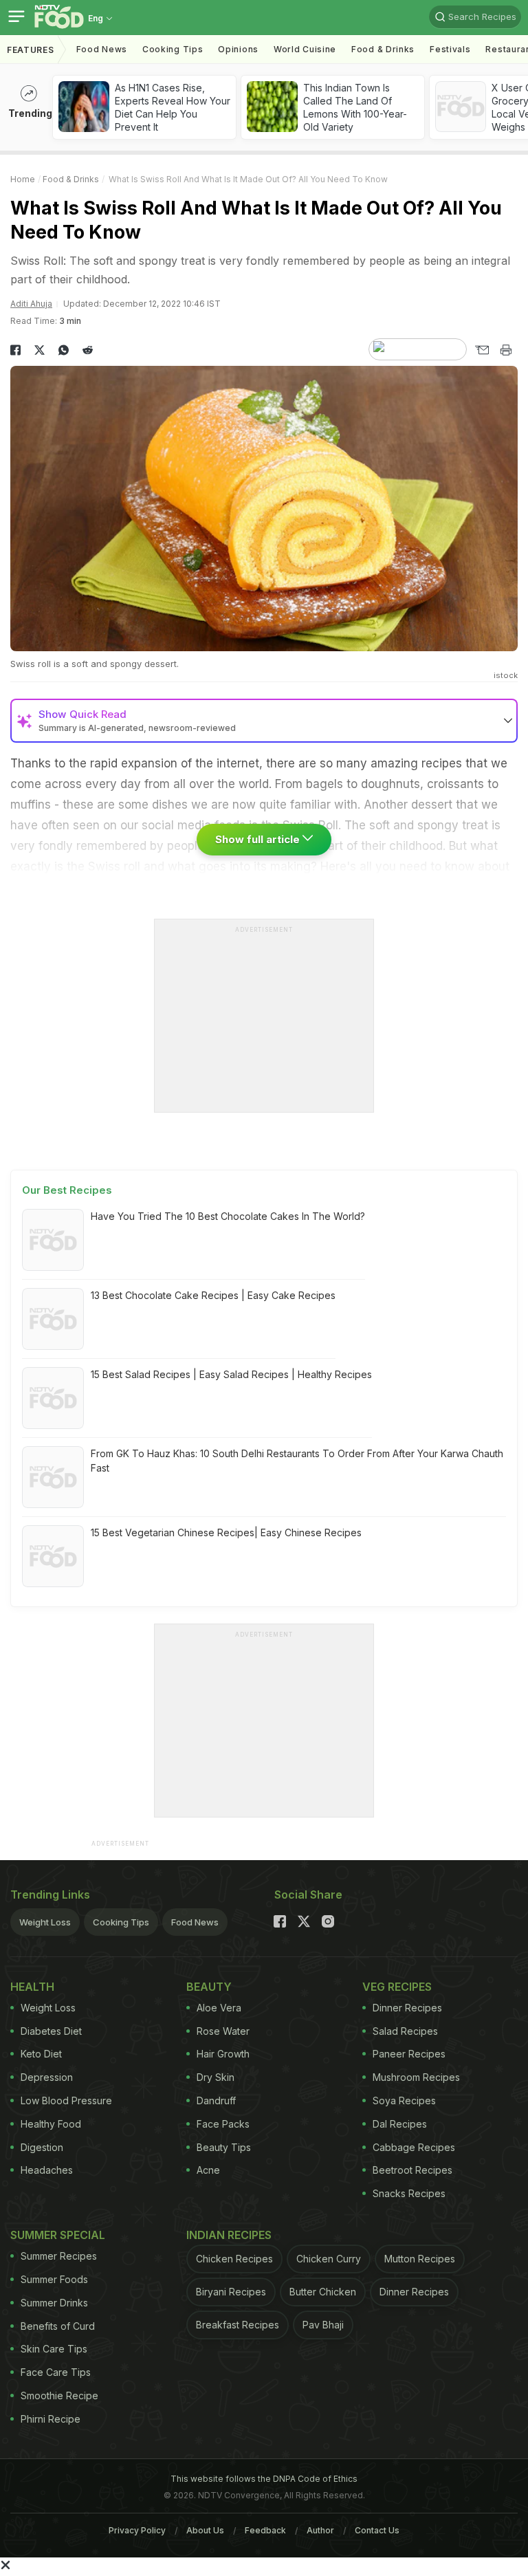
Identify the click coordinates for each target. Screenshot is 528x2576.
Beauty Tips (224, 2147)
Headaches (47, 2170)
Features (31, 50)
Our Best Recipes (67, 1190)
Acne (208, 2170)
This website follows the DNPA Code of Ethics (264, 2479)
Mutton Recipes (420, 2259)
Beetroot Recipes (412, 2170)
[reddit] (88, 350)
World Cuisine (305, 49)
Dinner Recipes (407, 2008)
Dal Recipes (400, 2124)
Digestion (42, 2147)
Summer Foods (54, 2279)
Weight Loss (45, 1922)
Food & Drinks (383, 49)
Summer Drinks (54, 2303)
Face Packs (223, 2124)
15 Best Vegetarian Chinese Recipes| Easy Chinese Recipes (226, 1532)
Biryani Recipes (231, 2292)
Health (32, 1987)
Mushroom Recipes (416, 2077)
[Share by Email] (482, 350)
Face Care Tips (56, 2372)
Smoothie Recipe (59, 2395)
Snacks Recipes (409, 2193)
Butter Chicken (323, 2292)
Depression (47, 2077)
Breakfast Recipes (238, 2325)
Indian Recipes (229, 2235)
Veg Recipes (397, 1987)
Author (320, 2530)
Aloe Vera (219, 2008)
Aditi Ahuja (31, 304)
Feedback (265, 2530)
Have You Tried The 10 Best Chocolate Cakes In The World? (228, 1216)
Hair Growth (223, 2054)
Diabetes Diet (51, 2031)
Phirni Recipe (51, 2419)
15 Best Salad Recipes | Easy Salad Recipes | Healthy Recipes (231, 1374)
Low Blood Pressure (66, 2100)
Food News (102, 49)
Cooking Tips (121, 1922)
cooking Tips (173, 49)
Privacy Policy (137, 2530)
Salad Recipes (405, 2031)
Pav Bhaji (323, 2325)
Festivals (450, 49)
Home (23, 179)
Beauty (209, 1987)
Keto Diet (41, 2054)
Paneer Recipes (409, 2054)
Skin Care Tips (54, 2349)
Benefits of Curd (58, 2326)
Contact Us (377, 2530)
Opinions (238, 49)
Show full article (259, 839)
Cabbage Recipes (414, 2147)
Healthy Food (51, 2124)
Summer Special (58, 2235)
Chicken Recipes (234, 2259)
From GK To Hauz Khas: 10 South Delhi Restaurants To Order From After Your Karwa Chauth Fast (297, 1461)
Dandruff (216, 2100)
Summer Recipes (59, 2256)
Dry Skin (216, 2077)
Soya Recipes (404, 2100)
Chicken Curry (329, 2259)
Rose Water (223, 2031)
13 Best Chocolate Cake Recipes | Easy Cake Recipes (213, 1295)
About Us (205, 2530)
